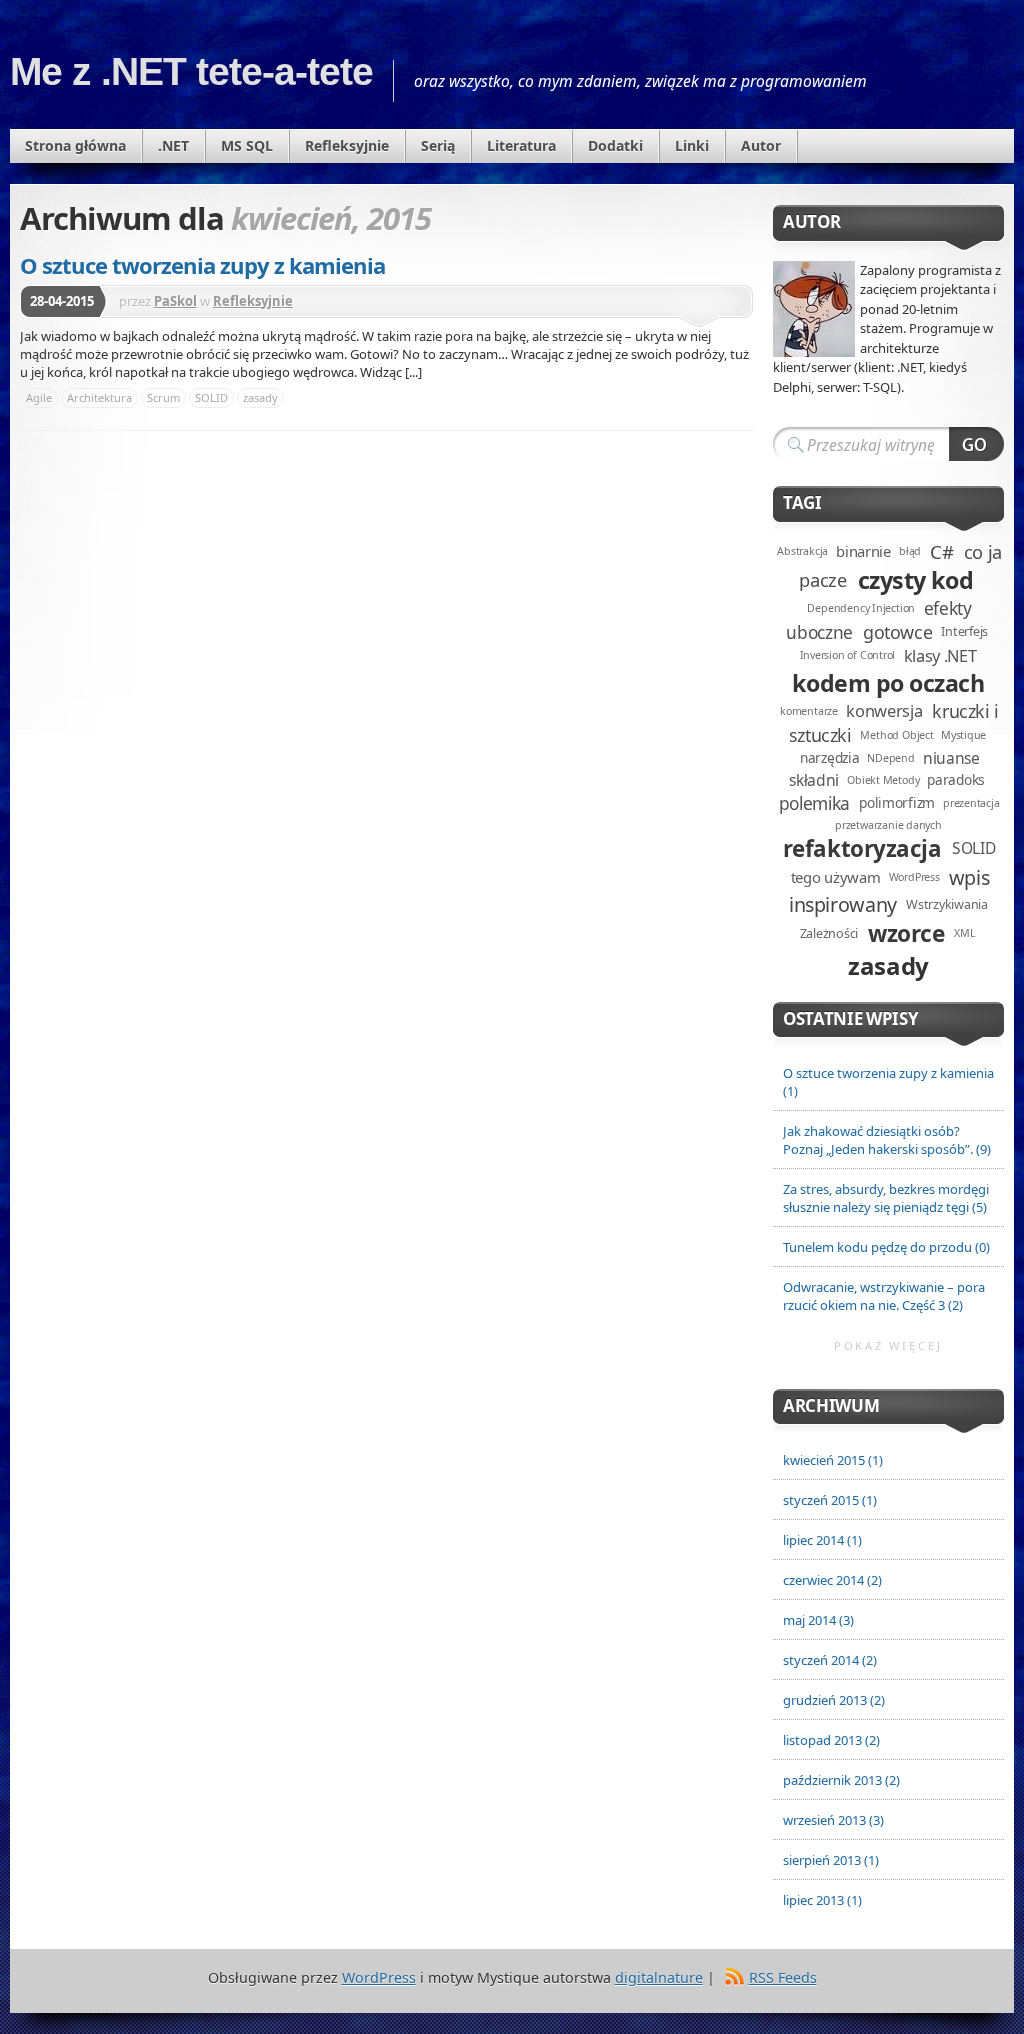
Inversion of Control (848, 655)
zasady (260, 397)
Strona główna (75, 145)
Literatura (521, 145)
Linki (692, 145)
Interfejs (964, 631)
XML (964, 933)
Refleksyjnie (347, 145)
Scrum (163, 397)
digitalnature (659, 1977)
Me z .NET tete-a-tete (191, 71)
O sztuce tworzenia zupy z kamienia (202, 265)
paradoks (956, 779)
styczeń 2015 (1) (830, 1500)
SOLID (211, 397)
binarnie (863, 551)
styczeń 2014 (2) (830, 1660)
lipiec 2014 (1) (822, 1540)
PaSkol (175, 301)
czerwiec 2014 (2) (832, 1580)
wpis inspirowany (889, 891)
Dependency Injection (861, 608)
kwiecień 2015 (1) (833, 1460)
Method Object (896, 735)
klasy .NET (940, 655)
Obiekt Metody (883, 780)
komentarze (809, 711)
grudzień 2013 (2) (834, 1700)
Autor (761, 145)
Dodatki (615, 145)
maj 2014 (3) (818, 1620)
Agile (39, 397)
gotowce (898, 632)
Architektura (99, 397)
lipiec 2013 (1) (822, 1900)
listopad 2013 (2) (831, 1740)
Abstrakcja (802, 551)
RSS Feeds (783, 1977)
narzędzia (830, 757)
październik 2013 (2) (841, 1780)
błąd (910, 551)
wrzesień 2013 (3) (833, 1820)
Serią (438, 145)
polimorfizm (897, 802)
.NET (173, 145)
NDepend (891, 758)
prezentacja (971, 803)
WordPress (914, 877)
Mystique (963, 735)
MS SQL (247, 145)
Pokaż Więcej (888, 1345)
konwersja (884, 710)
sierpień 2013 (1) (831, 1860)
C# (941, 551)
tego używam (836, 877)
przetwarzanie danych (888, 825)
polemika (814, 803)
